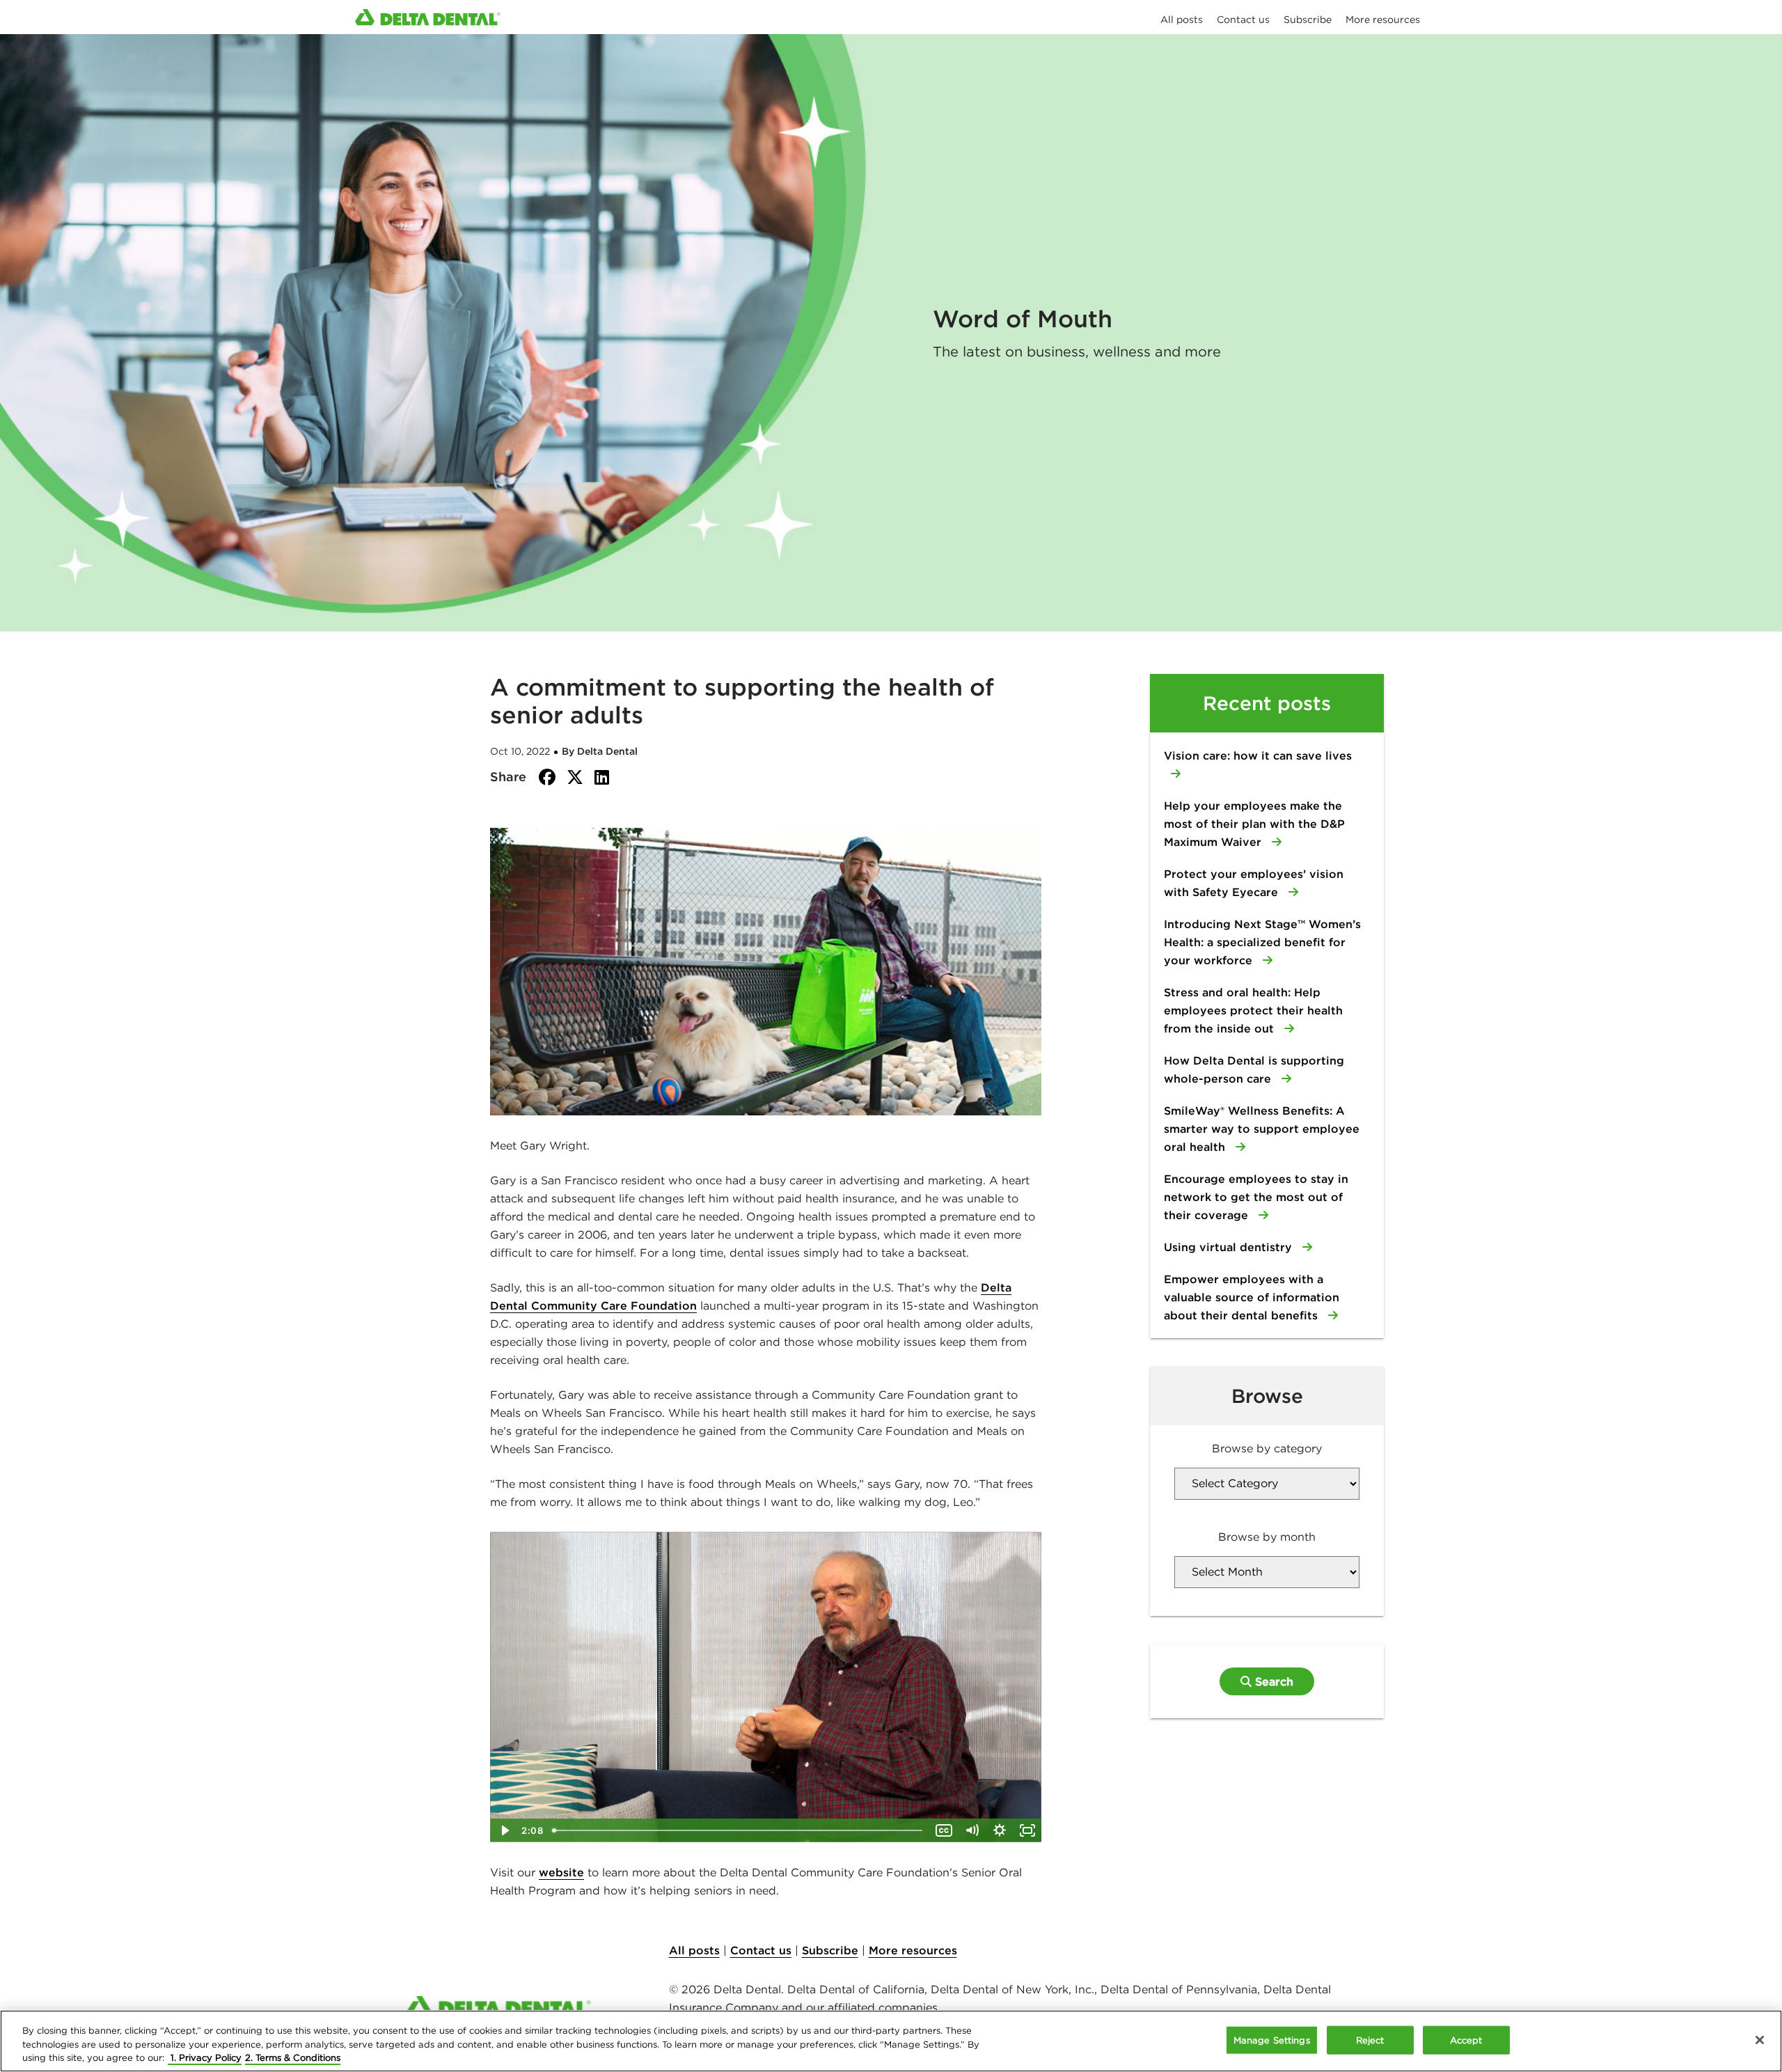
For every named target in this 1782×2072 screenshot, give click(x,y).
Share (508, 777)
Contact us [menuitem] (1243, 19)
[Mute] (972, 1830)
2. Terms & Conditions (293, 2058)
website (561, 1872)
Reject (1370, 2040)
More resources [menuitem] (1383, 19)
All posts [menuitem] (1182, 19)
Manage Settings (1272, 2040)
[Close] (1760, 2040)
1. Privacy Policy (205, 2058)
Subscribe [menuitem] (1308, 19)
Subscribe (830, 1950)
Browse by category (1267, 1448)
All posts (694, 1950)
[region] (891, 2041)
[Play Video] (504, 1830)
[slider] (739, 1830)
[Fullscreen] (1027, 1830)
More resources (913, 1950)
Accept (1466, 2040)
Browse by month (1267, 1537)
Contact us (761, 1950)
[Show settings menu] (1000, 1830)
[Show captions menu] (944, 1830)
